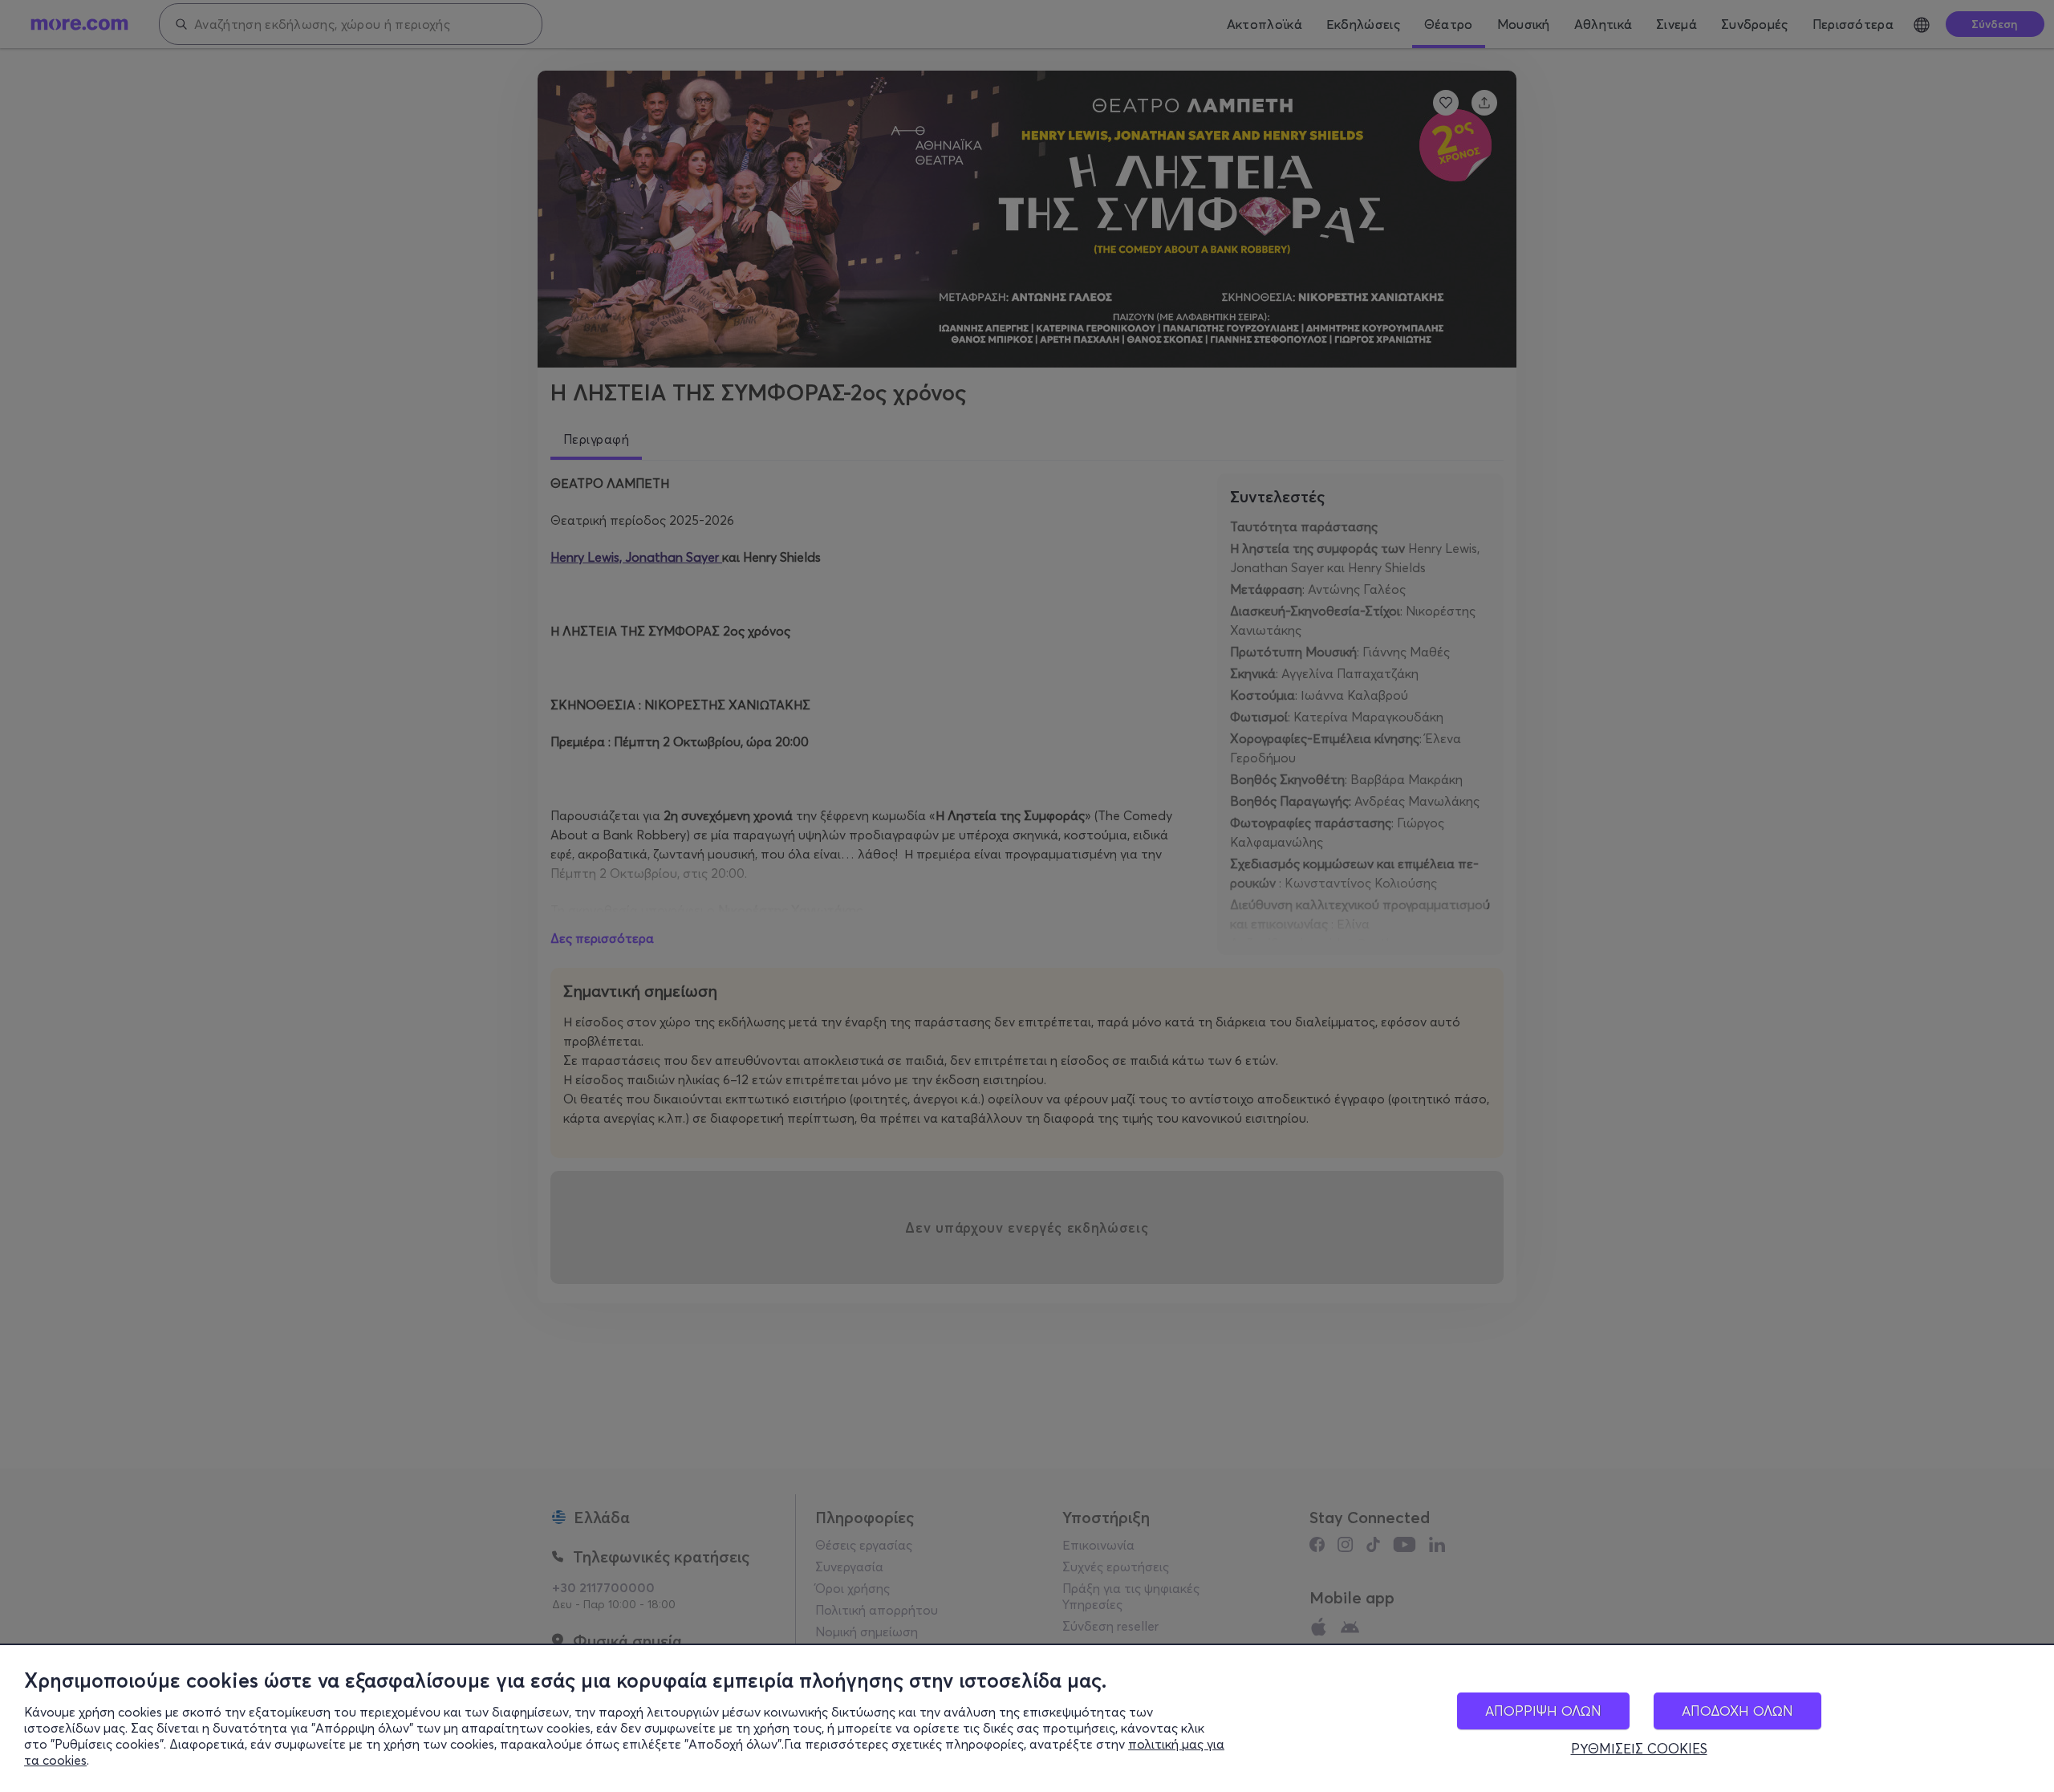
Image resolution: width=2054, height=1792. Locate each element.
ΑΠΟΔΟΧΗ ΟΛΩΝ (1737, 1711)
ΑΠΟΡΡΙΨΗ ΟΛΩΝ (1543, 1711)
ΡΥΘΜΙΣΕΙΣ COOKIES (1639, 1749)
